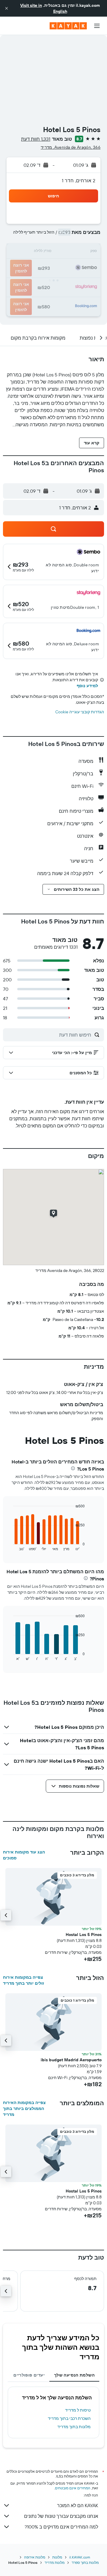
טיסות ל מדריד (78, 2410)
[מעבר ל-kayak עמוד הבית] (68, 26)
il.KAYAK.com (80, 2557)
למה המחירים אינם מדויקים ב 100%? (61, 2527)
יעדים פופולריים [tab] (29, 2375)
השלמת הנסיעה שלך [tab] (74, 2375)
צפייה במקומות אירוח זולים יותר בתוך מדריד (23, 1980)
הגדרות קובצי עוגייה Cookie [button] (80, 712)
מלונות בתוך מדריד (74, 2427)
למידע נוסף (87, 686)
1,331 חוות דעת (36, 139)
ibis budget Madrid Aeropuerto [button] (71, 2060)
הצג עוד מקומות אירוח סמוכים (24, 1855)
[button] (7, 8)
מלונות (57, 2557)
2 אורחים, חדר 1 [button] (79, 180)
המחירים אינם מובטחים (73, 2488)
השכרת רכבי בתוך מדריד (69, 2418)
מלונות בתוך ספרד (85, 2562)
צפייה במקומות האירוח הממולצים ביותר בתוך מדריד (24, 2108)
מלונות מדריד (55, 2562)
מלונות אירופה (35, 2557)
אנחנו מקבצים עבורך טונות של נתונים (61, 2516)
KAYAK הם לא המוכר (78, 2505)
